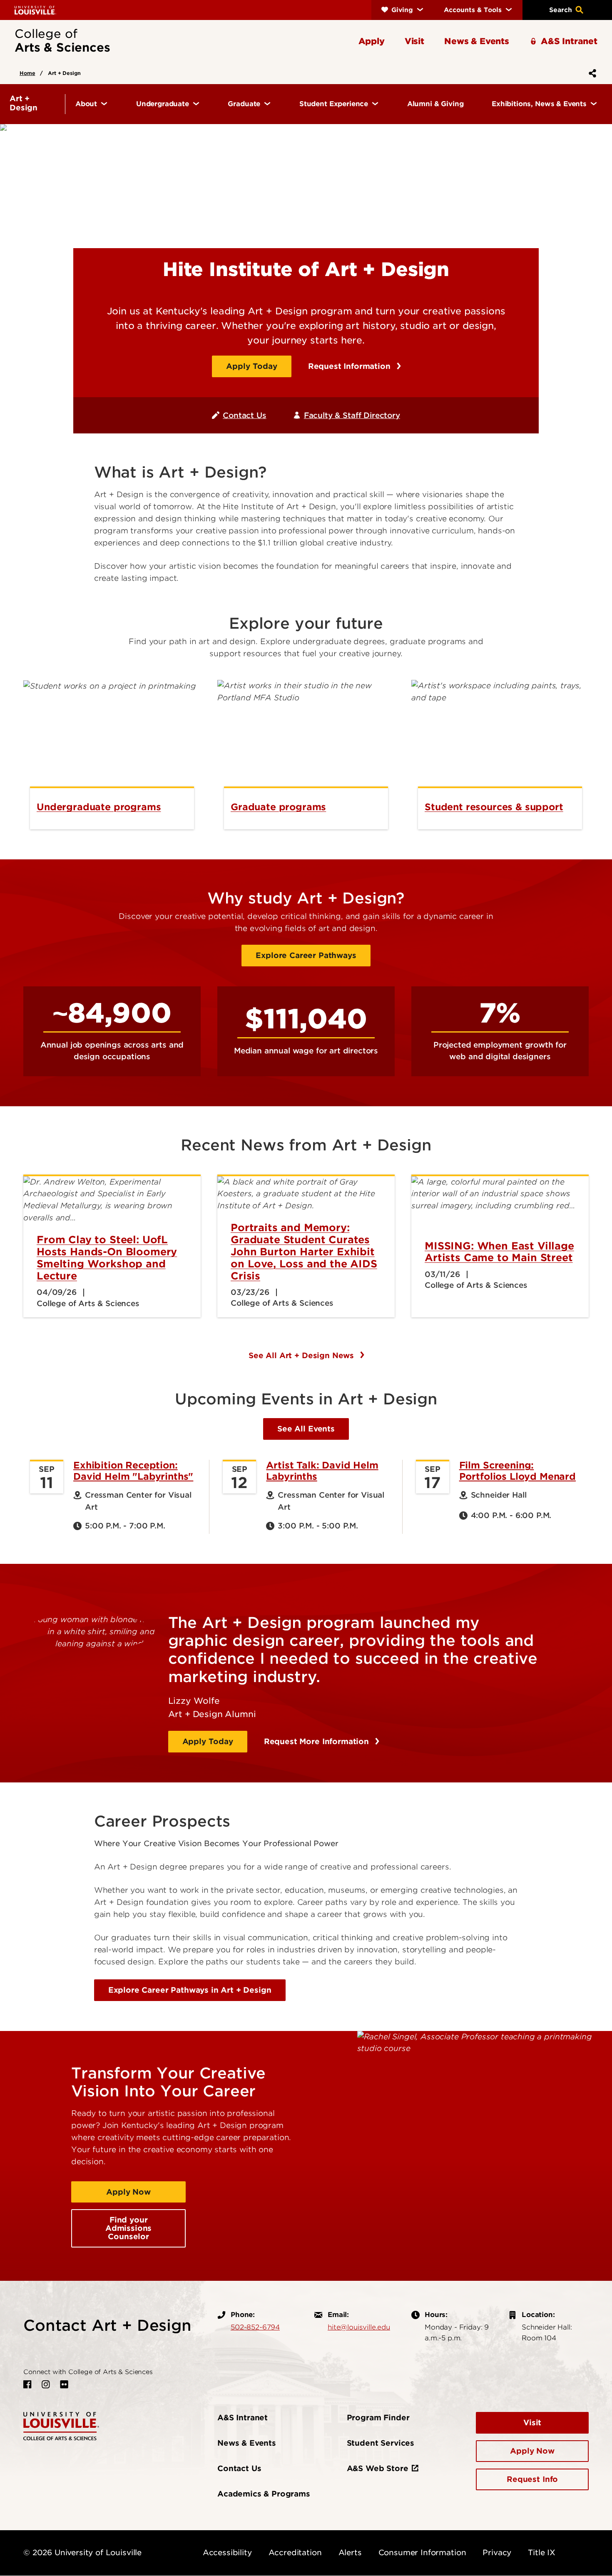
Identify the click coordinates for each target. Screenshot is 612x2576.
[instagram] (46, 2384)
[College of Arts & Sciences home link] (61, 2425)
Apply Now (128, 2192)
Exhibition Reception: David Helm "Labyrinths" (133, 1471)
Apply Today (251, 366)
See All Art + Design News (302, 1355)
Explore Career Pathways (306, 955)
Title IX (542, 2552)
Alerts (350, 2552)
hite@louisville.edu (359, 2327)
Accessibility (227, 2552)
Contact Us (244, 415)
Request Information (351, 366)
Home (27, 73)
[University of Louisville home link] (35, 10)
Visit (532, 2423)
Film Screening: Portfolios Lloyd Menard (517, 1471)
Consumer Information (422, 2552)
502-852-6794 (255, 2327)
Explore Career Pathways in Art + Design (190, 1990)
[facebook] (27, 2384)
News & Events (247, 2443)
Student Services (381, 2443)
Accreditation (295, 2552)
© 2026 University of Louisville (82, 2552)
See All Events (306, 1429)
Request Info (532, 2479)
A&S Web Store (378, 2468)
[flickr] (64, 2384)
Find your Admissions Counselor (128, 2228)
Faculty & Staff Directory (352, 415)
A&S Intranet (243, 2418)
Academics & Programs (264, 2494)
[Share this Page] (591, 73)
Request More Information (318, 1741)
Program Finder (378, 2418)
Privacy (497, 2552)
